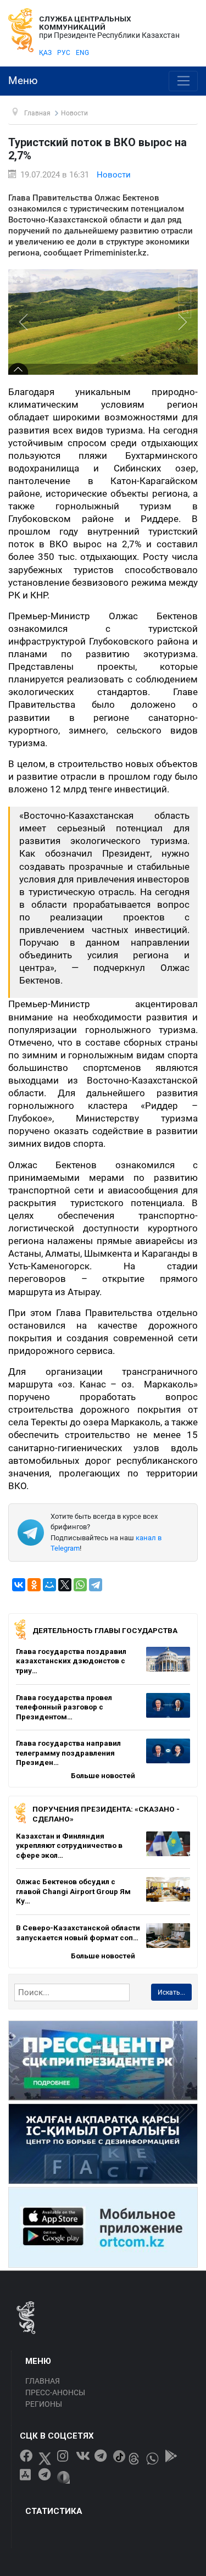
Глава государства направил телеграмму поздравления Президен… (68, 1753)
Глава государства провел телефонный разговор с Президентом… (64, 1707)
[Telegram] (96, 1585)
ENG (82, 53)
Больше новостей (103, 1775)
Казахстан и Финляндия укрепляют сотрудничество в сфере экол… (69, 1845)
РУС (64, 53)
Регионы (44, 2404)
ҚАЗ (45, 53)
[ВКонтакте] (19, 1585)
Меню (23, 81)
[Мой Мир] (49, 1585)
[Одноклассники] (34, 1585)
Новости (114, 175)
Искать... (171, 1992)
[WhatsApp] (80, 1585)
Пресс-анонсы (55, 2392)
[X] (65, 1585)
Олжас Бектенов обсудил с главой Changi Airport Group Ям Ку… (73, 1891)
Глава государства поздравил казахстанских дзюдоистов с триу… (71, 1661)
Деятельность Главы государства (105, 1630)
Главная (43, 2381)
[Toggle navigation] (183, 81)
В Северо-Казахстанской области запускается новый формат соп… (78, 1933)
